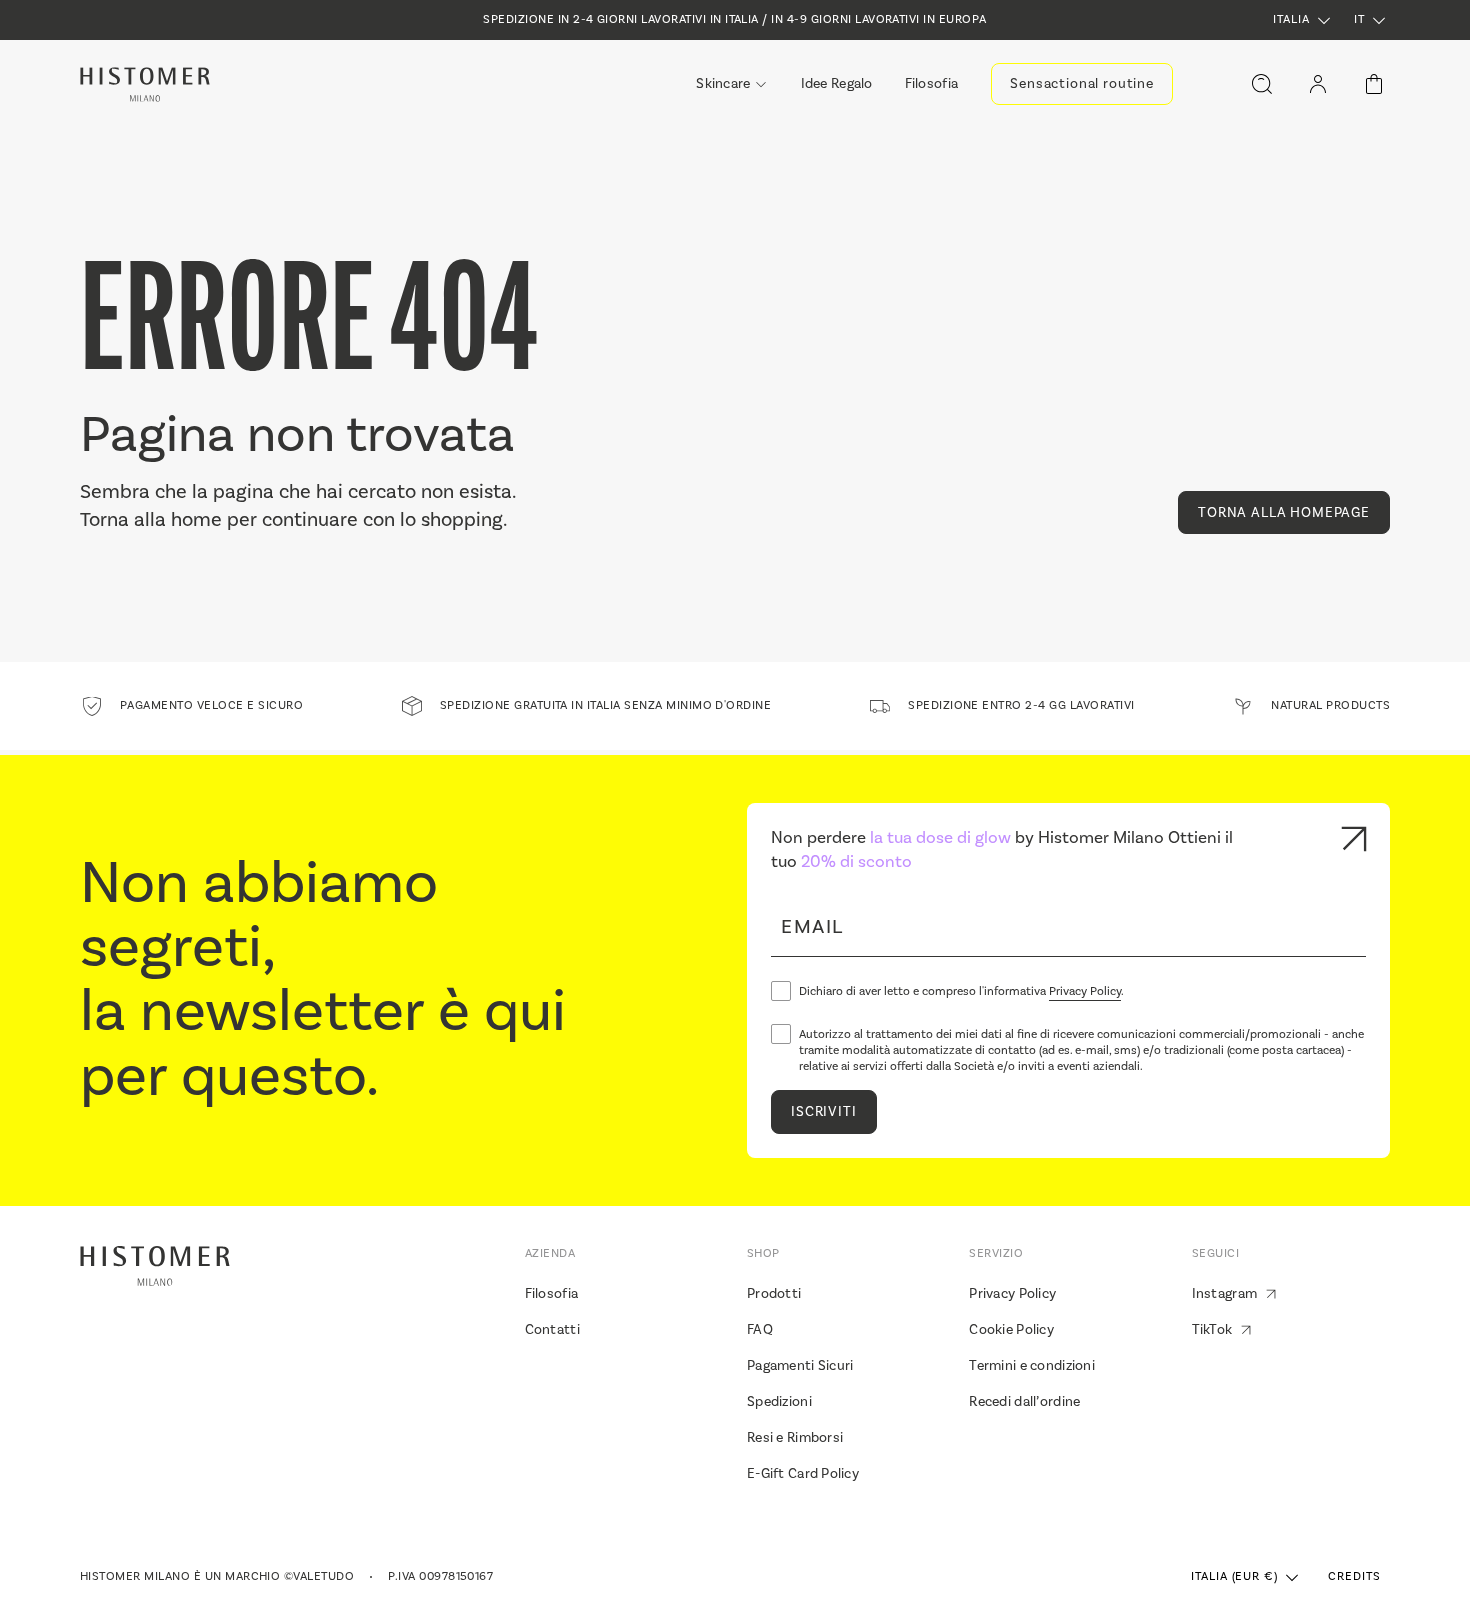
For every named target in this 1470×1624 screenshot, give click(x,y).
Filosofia (552, 1294)
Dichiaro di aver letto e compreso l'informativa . (961, 991)
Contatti (552, 1330)
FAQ (760, 1330)
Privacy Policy (1085, 991)
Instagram (1225, 1294)
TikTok (1212, 1330)
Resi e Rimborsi (795, 1438)
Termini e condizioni (1032, 1366)
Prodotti (774, 1294)
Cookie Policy (1011, 1330)
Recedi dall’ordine (1024, 1402)
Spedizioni (779, 1402)
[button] (1303, 20)
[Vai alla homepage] (145, 84)
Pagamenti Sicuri (800, 1366)
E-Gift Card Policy (803, 1474)
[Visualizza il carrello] (1374, 84)
